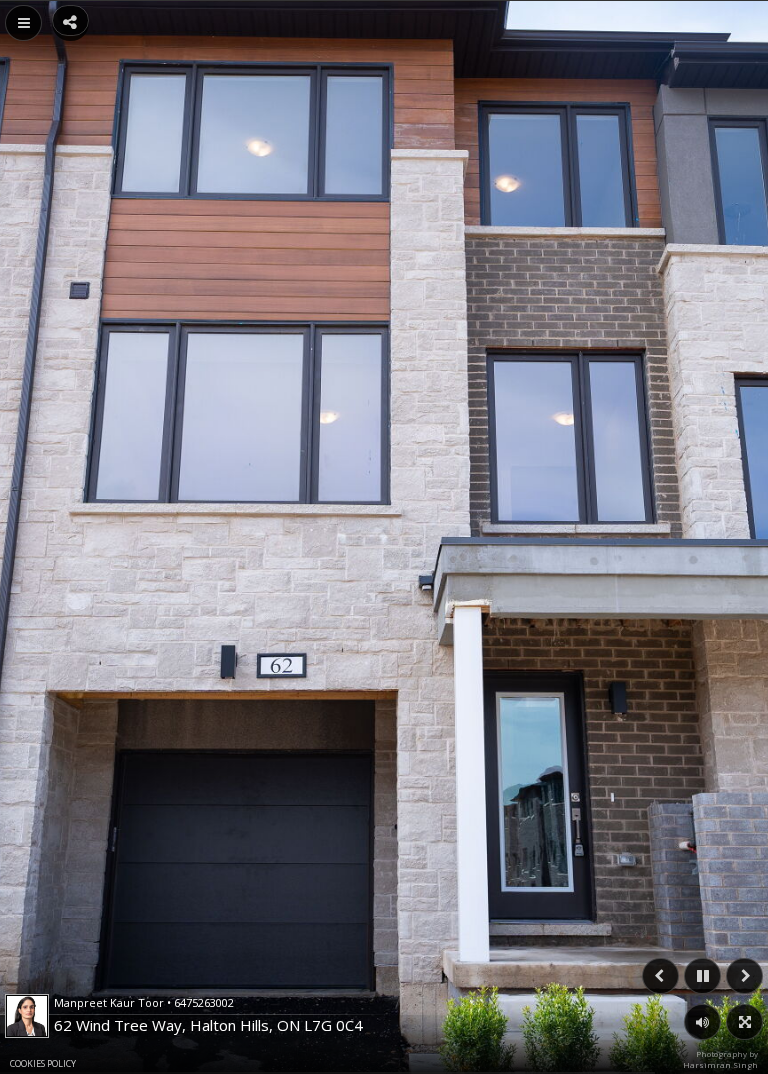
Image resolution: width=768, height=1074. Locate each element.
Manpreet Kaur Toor (144, 1002)
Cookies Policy (43, 1063)
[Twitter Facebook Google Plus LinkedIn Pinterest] (70, 20)
